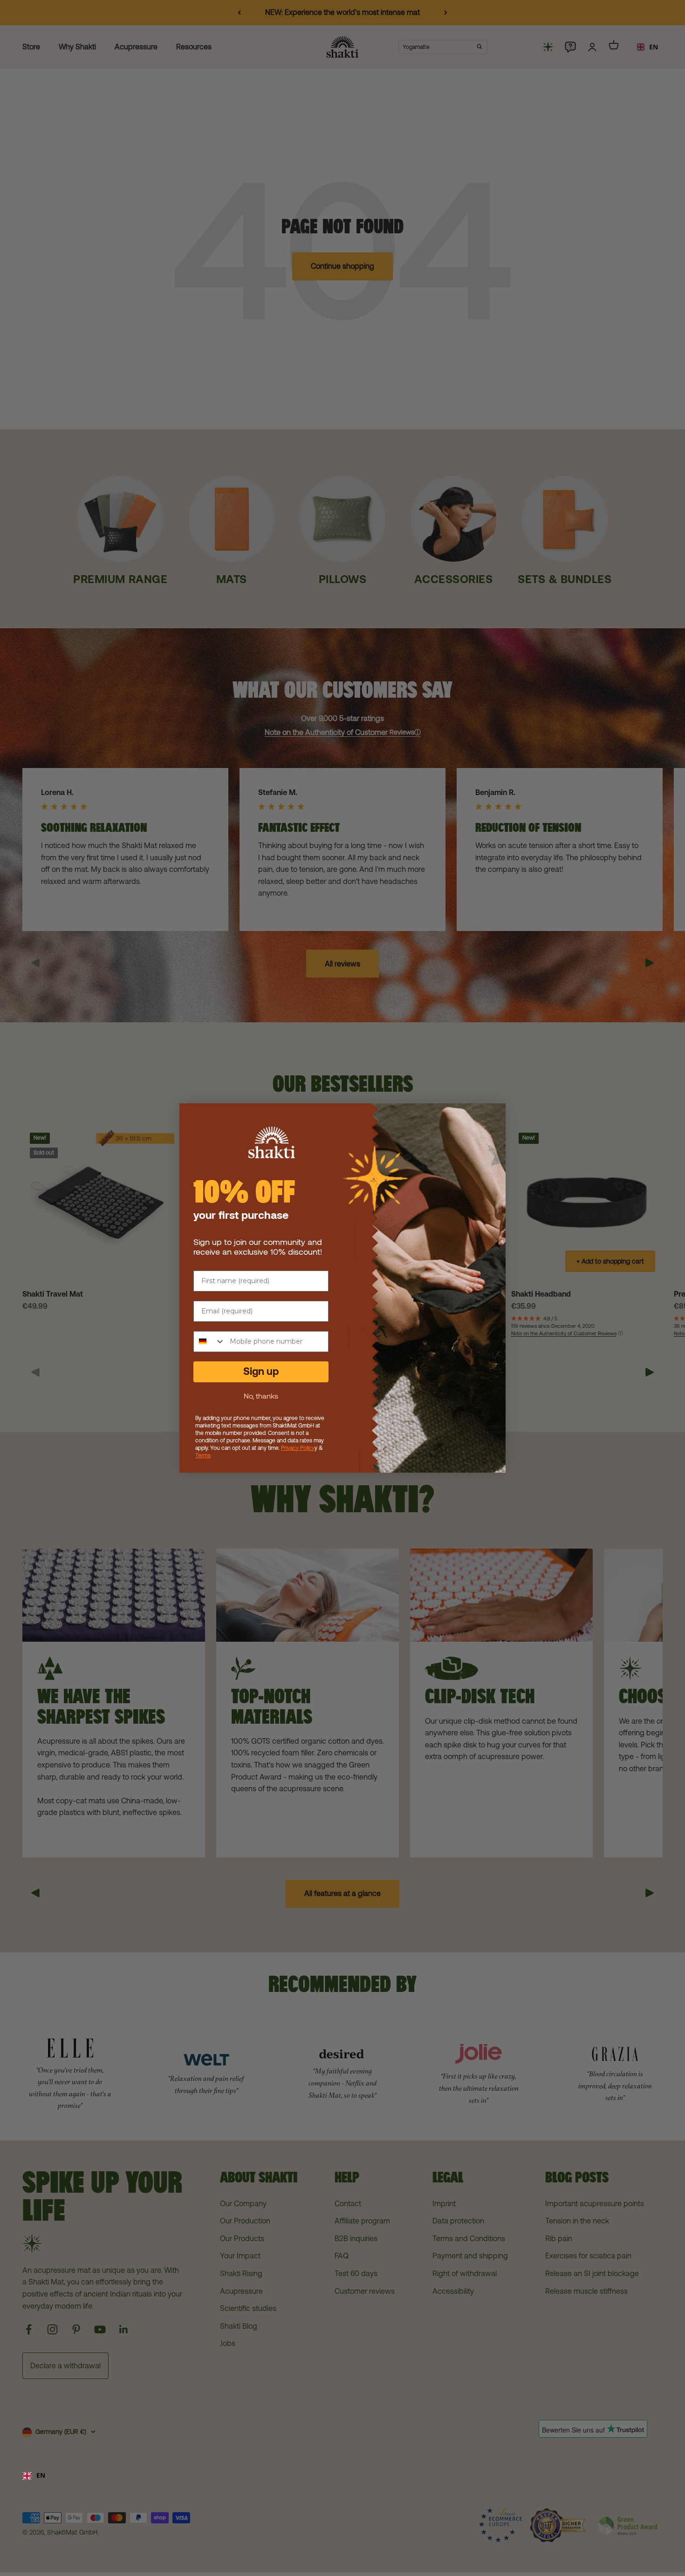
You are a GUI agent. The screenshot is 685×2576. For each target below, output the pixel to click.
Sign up (261, 1371)
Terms (203, 1455)
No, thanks (261, 1396)
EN (41, 2475)
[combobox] (342, 2476)
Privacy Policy (298, 1448)
